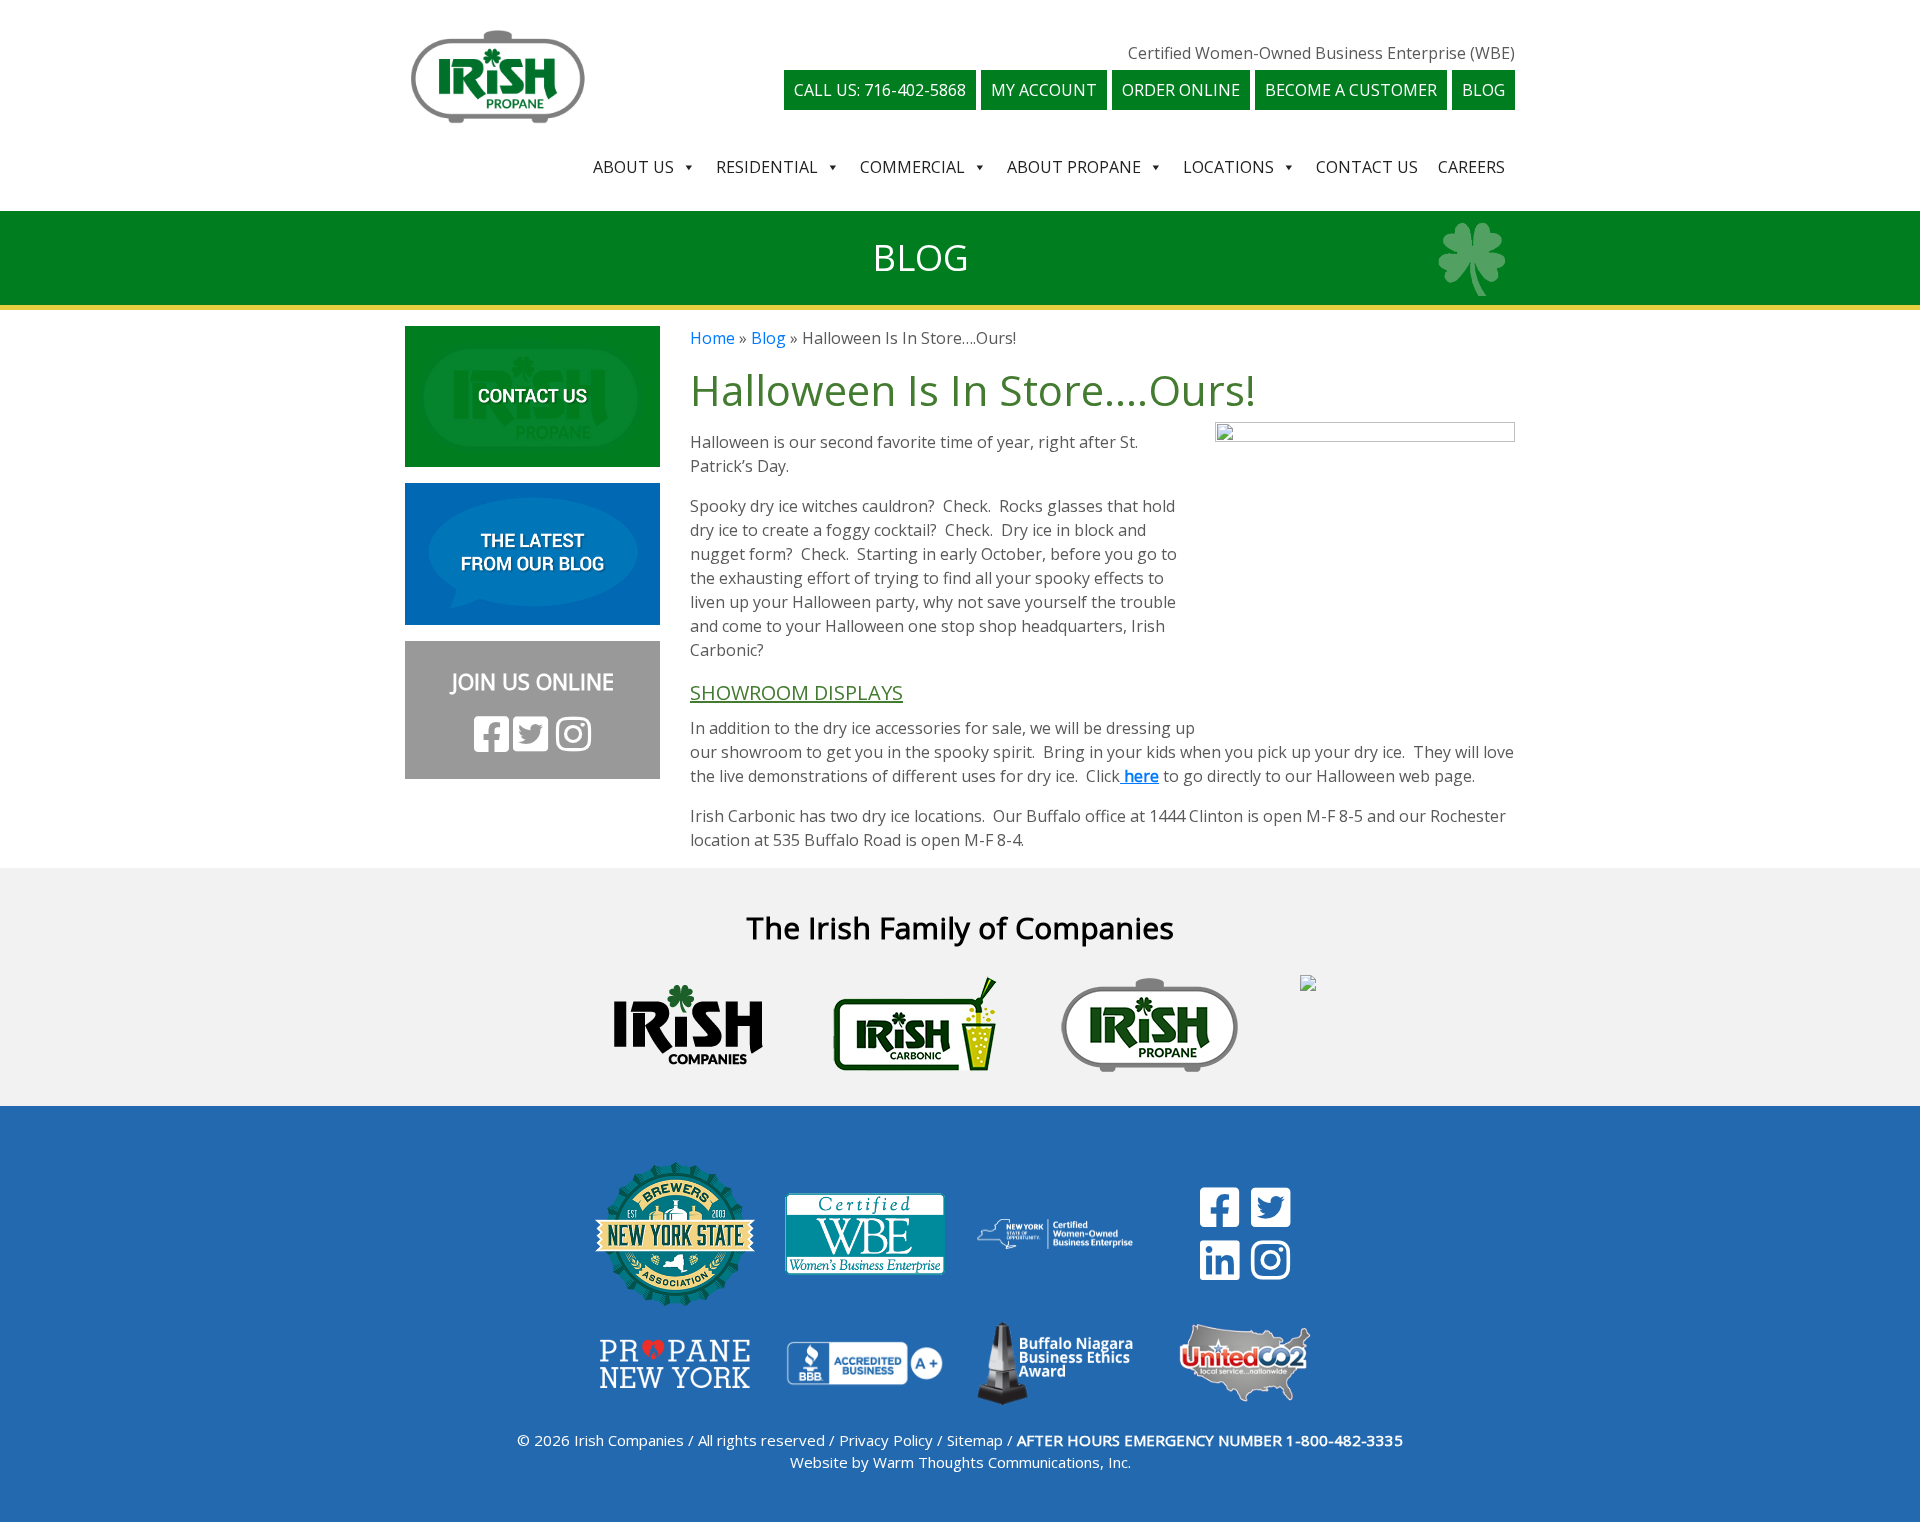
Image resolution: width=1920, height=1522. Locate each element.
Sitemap (975, 1440)
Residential (767, 167)
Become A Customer (1351, 90)
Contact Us (1367, 167)
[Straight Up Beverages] (1308, 1025)
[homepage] (497, 74)
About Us (633, 167)
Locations (1228, 167)
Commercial (912, 167)
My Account (1044, 90)
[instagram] (1270, 1271)
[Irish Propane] (1150, 1025)
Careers (1471, 167)
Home (712, 338)
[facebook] (1219, 1218)
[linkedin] (1219, 1271)
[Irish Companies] (688, 1025)
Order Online (1181, 90)
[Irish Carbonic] (915, 1025)
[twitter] (1270, 1218)
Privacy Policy (886, 1440)
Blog (1483, 90)
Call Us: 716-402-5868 (880, 90)
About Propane (1074, 167)
